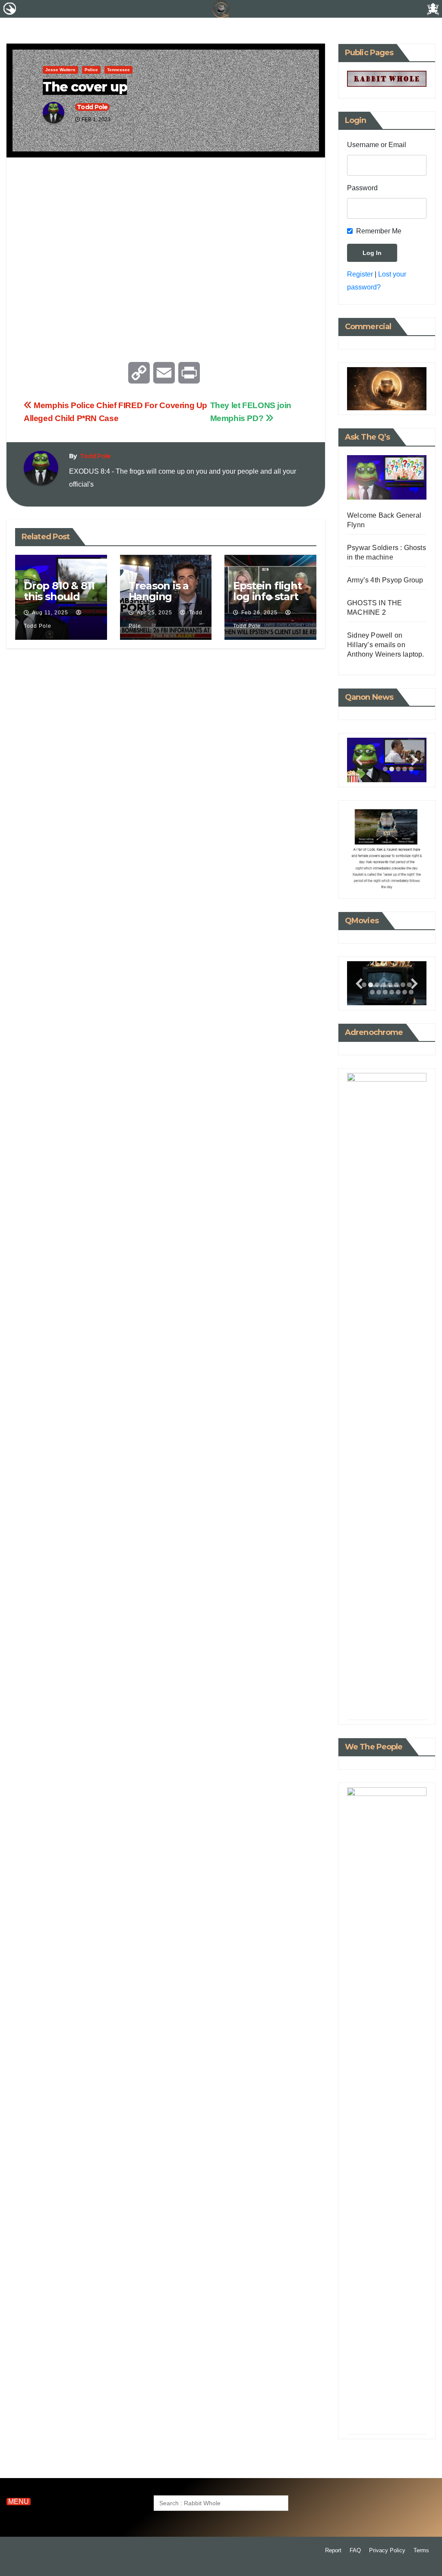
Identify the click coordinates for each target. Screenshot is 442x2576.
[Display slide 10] (379, 992)
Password (362, 188)
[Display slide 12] (392, 992)
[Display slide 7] (403, 985)
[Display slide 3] (398, 769)
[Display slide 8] (409, 1699)
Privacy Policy (387, 2550)
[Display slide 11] (385, 992)
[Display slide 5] (390, 985)
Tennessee (118, 70)
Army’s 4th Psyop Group (385, 580)
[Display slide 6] (396, 985)
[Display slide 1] (385, 769)
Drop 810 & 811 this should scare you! (59, 596)
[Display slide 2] (392, 769)
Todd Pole (92, 107)
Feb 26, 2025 (259, 613)
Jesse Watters (60, 70)
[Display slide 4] (384, 985)
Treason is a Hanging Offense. (159, 596)
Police (91, 70)
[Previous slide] (359, 760)
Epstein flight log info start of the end (267, 596)
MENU (19, 2502)
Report (333, 2550)
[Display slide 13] (398, 992)
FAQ (355, 2550)
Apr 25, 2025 (155, 613)
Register (360, 274)
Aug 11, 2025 (50, 613)
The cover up (85, 87)
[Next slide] (414, 760)
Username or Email (377, 145)
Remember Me (379, 231)
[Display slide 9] (372, 992)
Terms (421, 2550)
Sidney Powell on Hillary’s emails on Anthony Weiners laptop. (386, 645)
